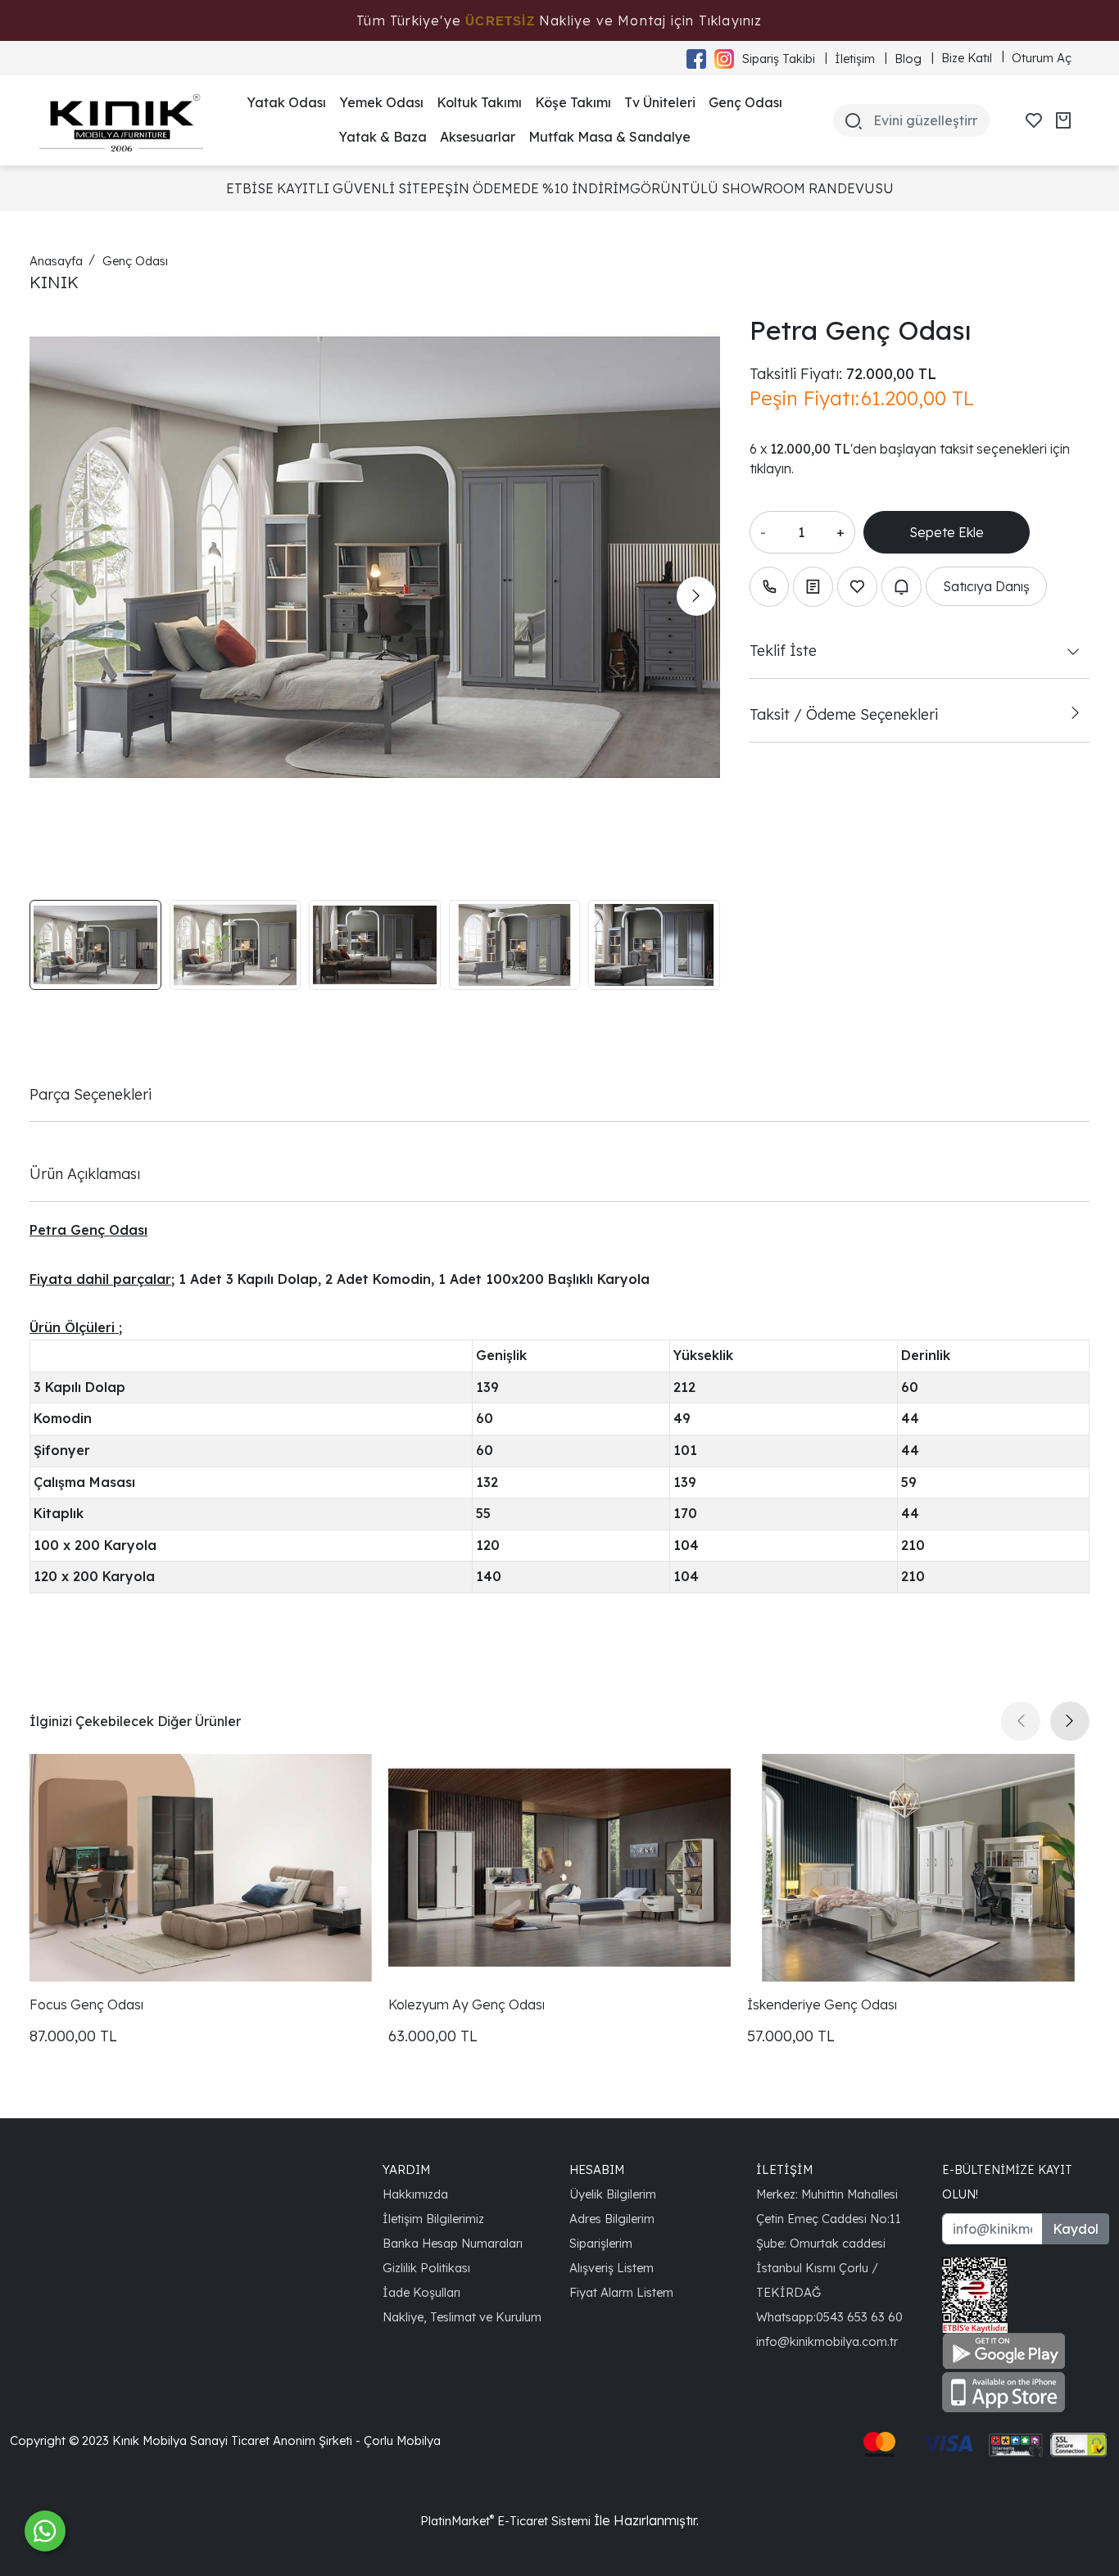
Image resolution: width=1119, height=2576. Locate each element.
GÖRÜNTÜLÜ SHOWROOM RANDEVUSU (762, 188)
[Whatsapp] (45, 2531)
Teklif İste (783, 650)
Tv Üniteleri (660, 102)
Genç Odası (745, 102)
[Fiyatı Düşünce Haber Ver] (902, 587)
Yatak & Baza (383, 137)
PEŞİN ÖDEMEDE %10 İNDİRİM (529, 188)
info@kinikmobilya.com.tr (827, 2341)
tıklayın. (772, 468)
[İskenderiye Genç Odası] (918, 1868)
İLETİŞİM (784, 2169)
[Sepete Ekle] (947, 532)
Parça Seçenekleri (91, 1094)
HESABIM (597, 2169)
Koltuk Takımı (479, 102)
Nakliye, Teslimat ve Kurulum (462, 2317)
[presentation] (53, 596)
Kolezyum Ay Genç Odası (467, 2004)
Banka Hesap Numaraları (453, 2243)
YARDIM (406, 2169)
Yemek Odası (381, 102)
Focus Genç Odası (86, 2004)
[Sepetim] (1063, 120)
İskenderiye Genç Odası (822, 2004)
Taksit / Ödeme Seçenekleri (844, 714)
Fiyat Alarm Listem (621, 2292)
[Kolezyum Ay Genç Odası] (559, 1868)
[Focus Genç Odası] (201, 1868)
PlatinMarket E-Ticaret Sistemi (505, 2521)
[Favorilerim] (1034, 120)
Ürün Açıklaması (85, 1173)
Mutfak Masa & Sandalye (609, 137)
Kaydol (1076, 2229)
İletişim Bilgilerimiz (433, 2219)
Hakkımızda (415, 2194)
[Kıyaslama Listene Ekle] (813, 587)
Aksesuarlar (478, 137)
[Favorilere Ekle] (857, 587)
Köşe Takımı (573, 102)
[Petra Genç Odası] (375, 557)
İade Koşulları (421, 2292)
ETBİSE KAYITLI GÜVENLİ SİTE (327, 188)
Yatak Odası (286, 102)
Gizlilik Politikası (426, 2268)
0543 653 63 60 (859, 2317)
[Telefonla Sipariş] (770, 587)
